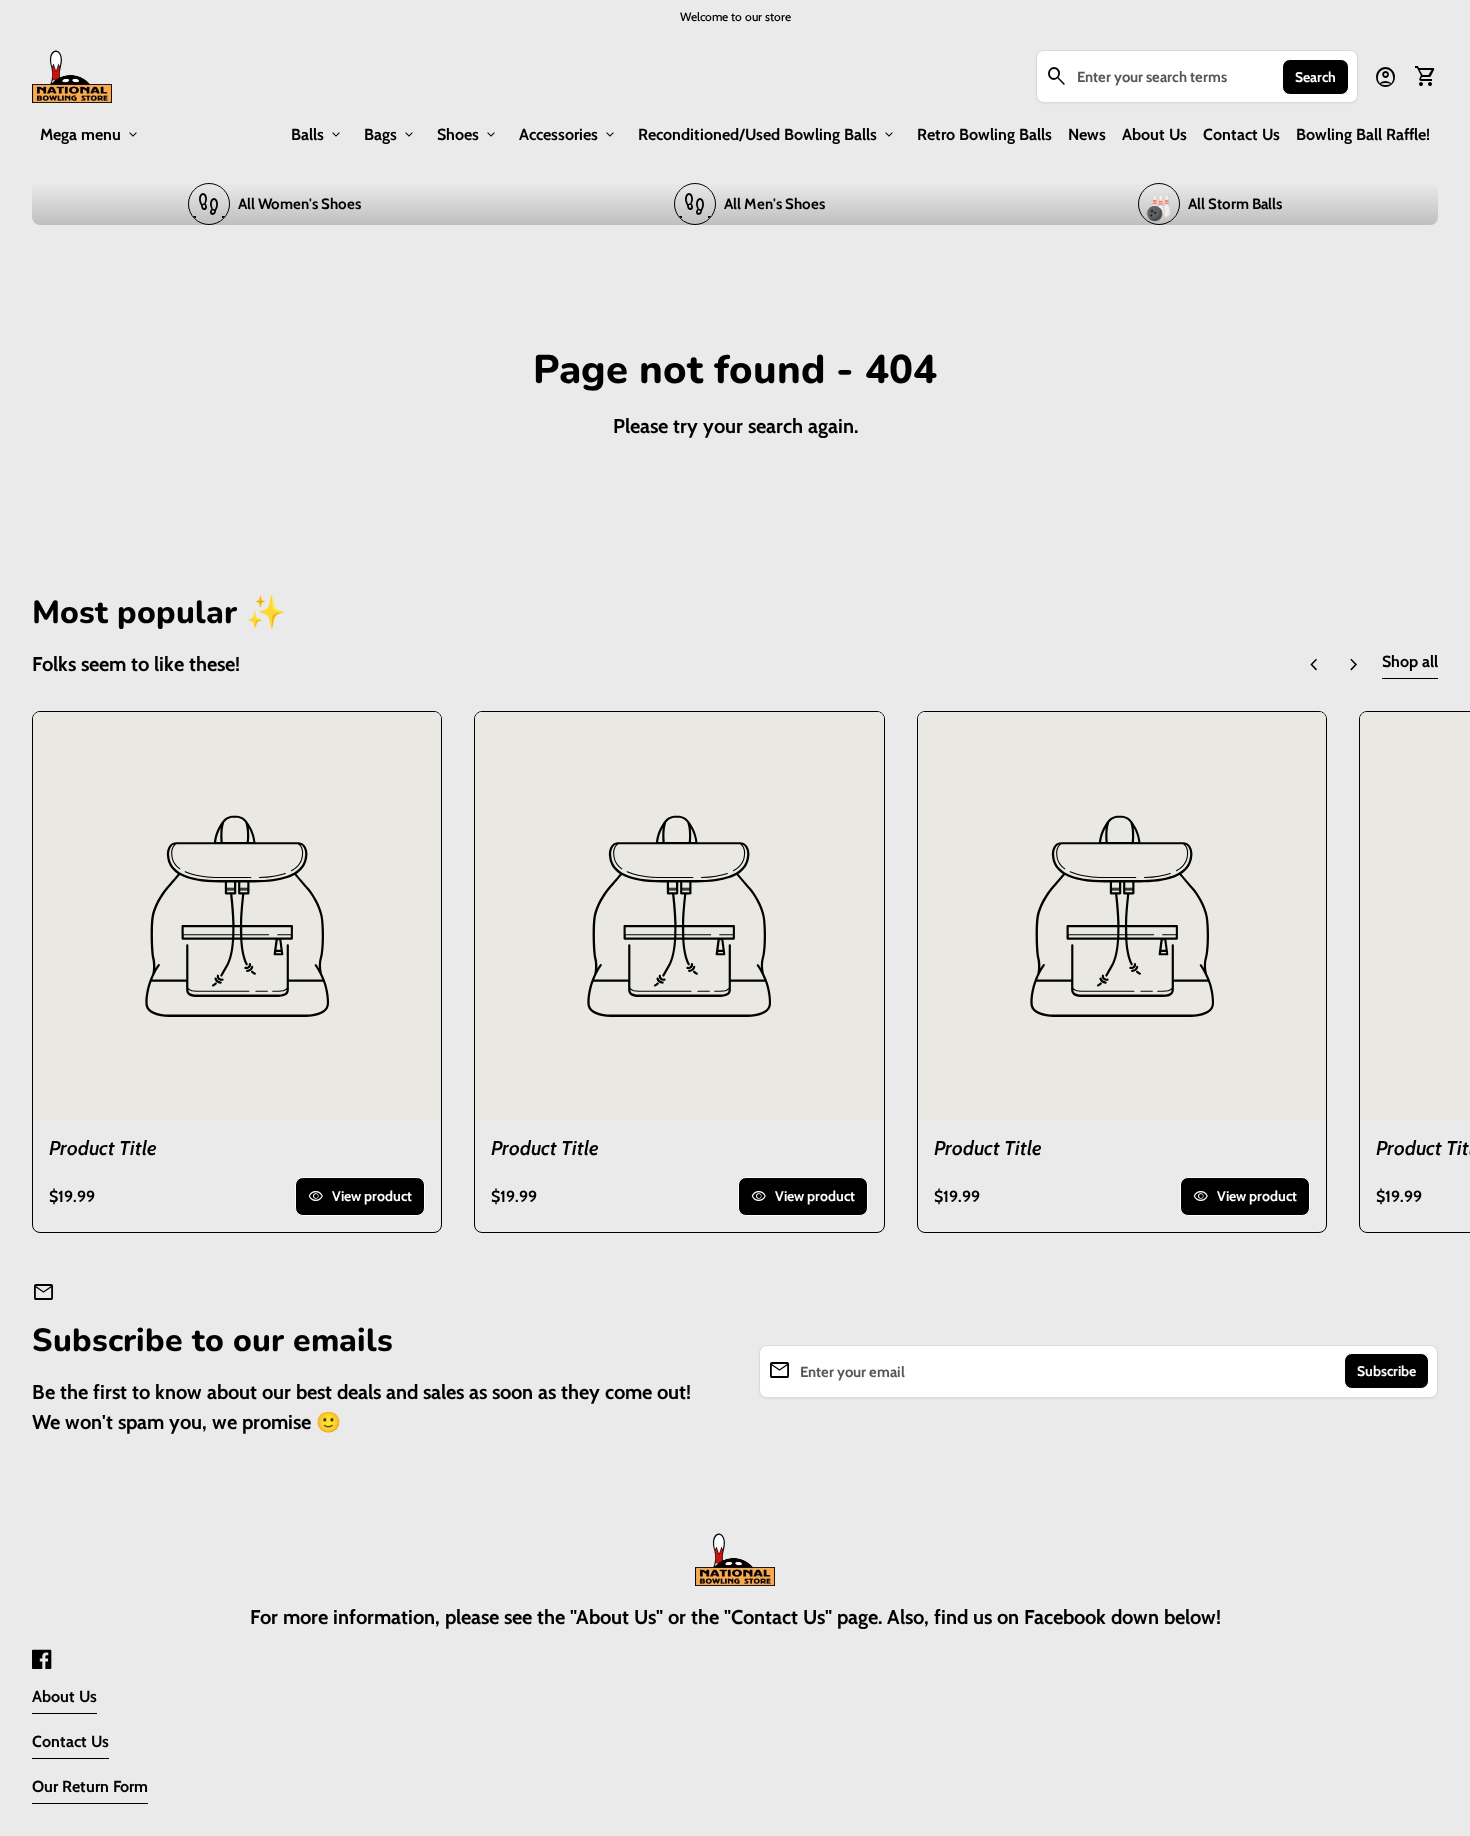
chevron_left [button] (1314, 665)
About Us (1154, 134)
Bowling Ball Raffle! (1363, 134)
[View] (237, 916)
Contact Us (1241, 134)
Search (1315, 77)
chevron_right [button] (1354, 665)
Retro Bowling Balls (984, 134)
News (1087, 134)
